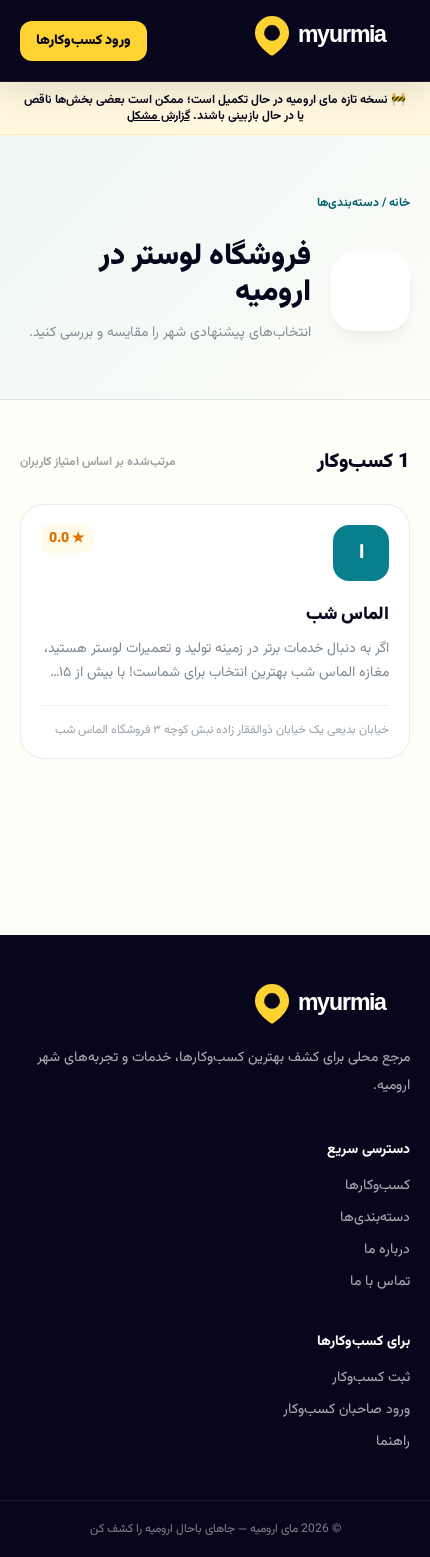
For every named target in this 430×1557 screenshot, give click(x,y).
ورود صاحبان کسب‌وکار (346, 1410)
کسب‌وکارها (377, 1186)
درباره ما (387, 1250)
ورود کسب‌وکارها (83, 41)
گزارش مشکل (158, 116)
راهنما (393, 1442)
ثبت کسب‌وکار (371, 1378)
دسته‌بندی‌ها (375, 1218)
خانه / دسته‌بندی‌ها (363, 203)
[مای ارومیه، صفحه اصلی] (332, 40)
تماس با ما (380, 1282)
